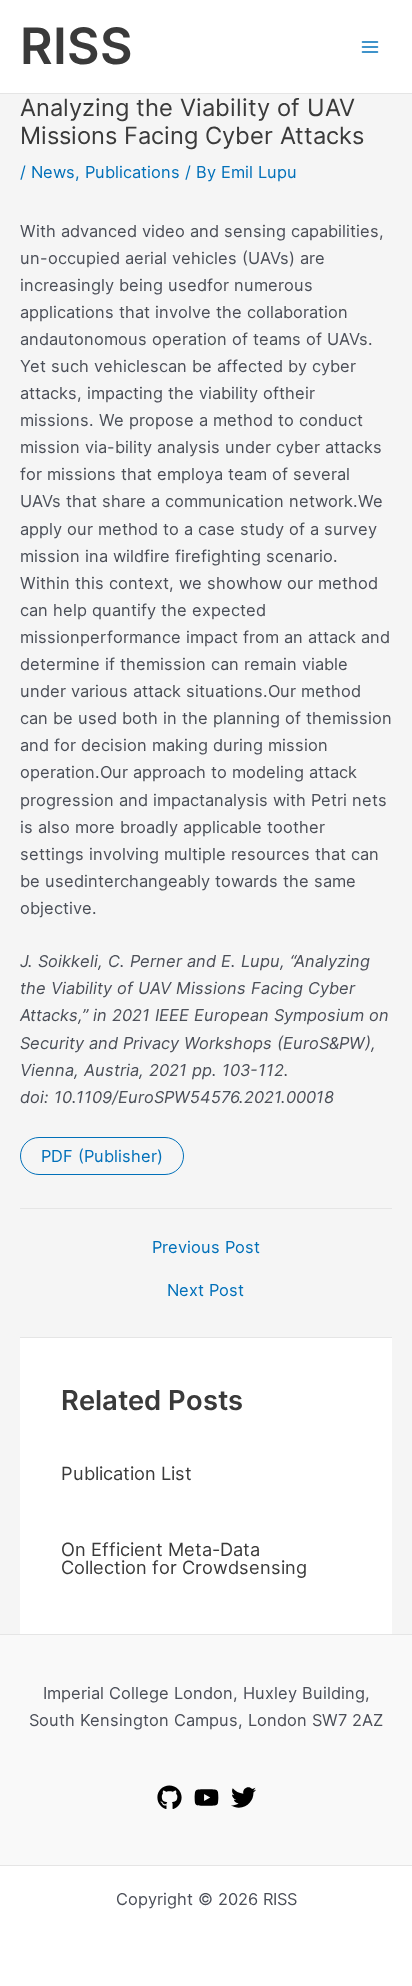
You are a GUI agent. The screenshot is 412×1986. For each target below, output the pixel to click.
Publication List (126, 1473)
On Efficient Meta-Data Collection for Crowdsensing (184, 1558)
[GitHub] (169, 1797)
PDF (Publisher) (102, 1156)
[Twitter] (243, 1797)
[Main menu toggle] (369, 46)
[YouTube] (206, 1797)
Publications (132, 172)
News (53, 172)
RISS (76, 45)
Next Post (205, 1290)
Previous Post (206, 1247)
